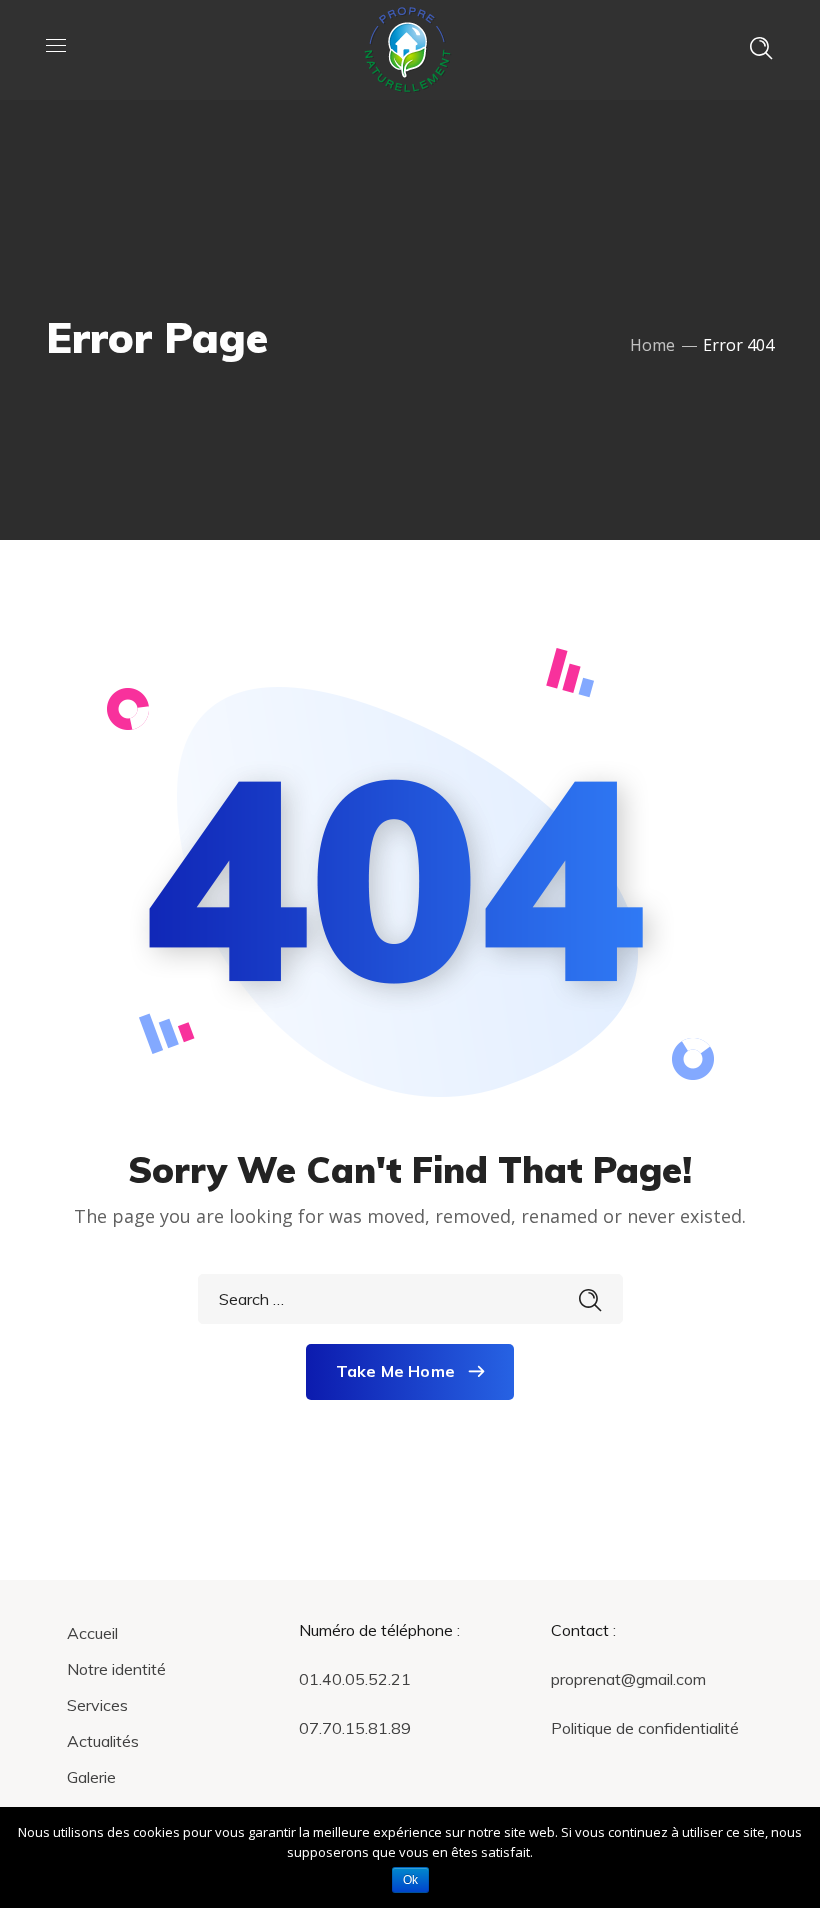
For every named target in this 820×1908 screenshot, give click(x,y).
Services (97, 1705)
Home (652, 345)
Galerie (91, 1777)
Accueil (92, 1633)
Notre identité (116, 1669)
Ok (410, 1880)
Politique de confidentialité (645, 1728)
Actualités (103, 1741)
